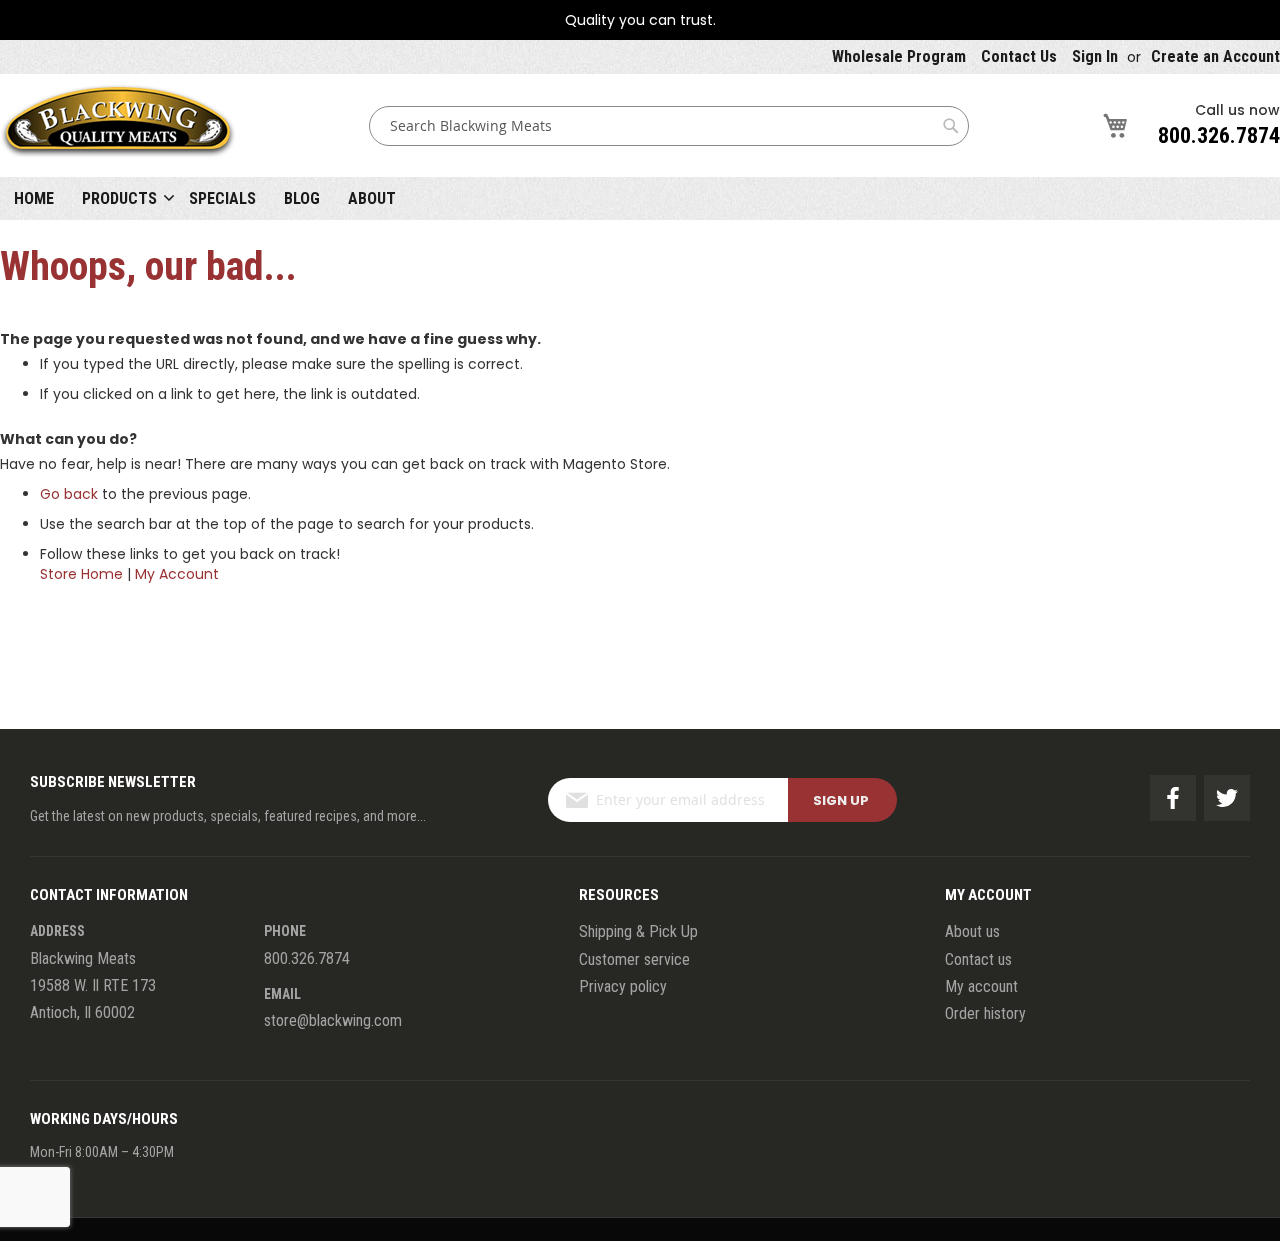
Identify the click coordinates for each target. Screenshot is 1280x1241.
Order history (985, 1013)
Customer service (634, 959)
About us (972, 931)
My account (981, 986)
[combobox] (669, 126)
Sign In (1095, 56)
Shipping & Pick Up (638, 931)
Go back (69, 494)
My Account (177, 574)
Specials (222, 198)
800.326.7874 (1219, 135)
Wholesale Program (899, 56)
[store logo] (118, 125)
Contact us (978, 959)
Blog (302, 198)
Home (34, 198)
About (372, 198)
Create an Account (1215, 56)
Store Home (81, 574)
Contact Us (1019, 56)
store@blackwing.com (333, 1020)
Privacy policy (623, 986)
